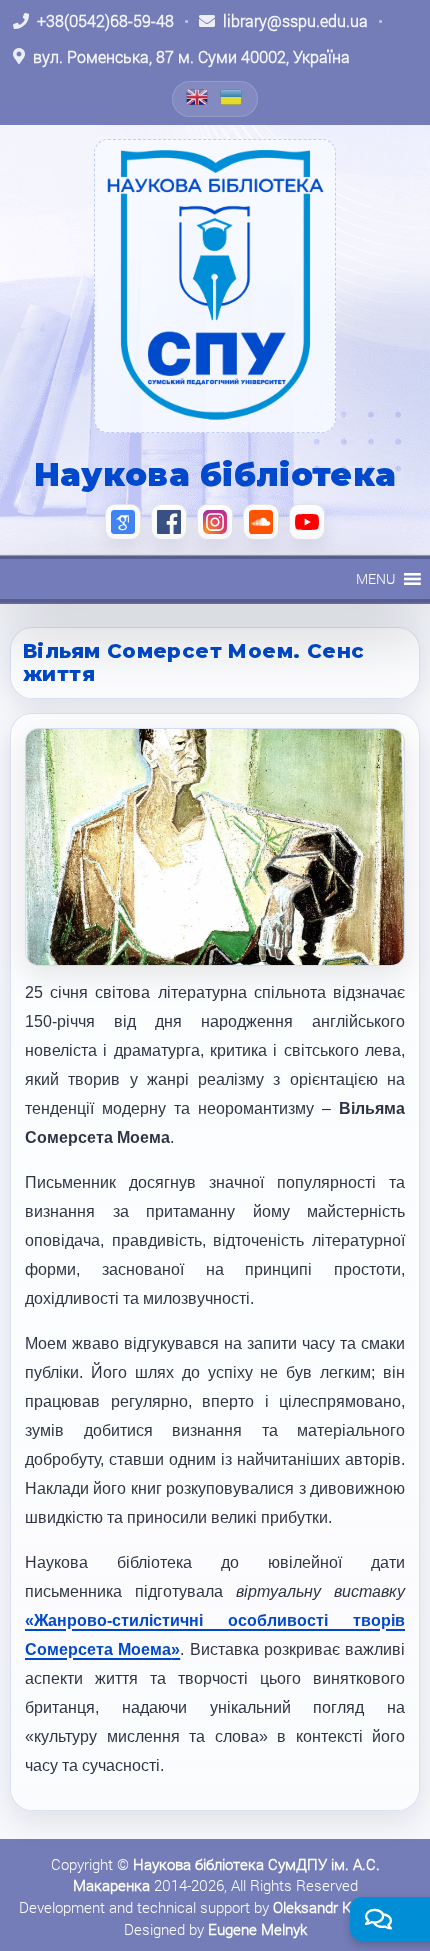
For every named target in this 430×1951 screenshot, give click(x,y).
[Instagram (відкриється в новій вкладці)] (215, 522)
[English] (198, 97)
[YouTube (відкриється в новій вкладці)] (307, 522)
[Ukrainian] (232, 97)
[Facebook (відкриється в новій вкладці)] (169, 522)
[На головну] (215, 286)
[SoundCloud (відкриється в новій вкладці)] (261, 522)
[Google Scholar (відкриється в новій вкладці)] (123, 522)
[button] (375, 579)
